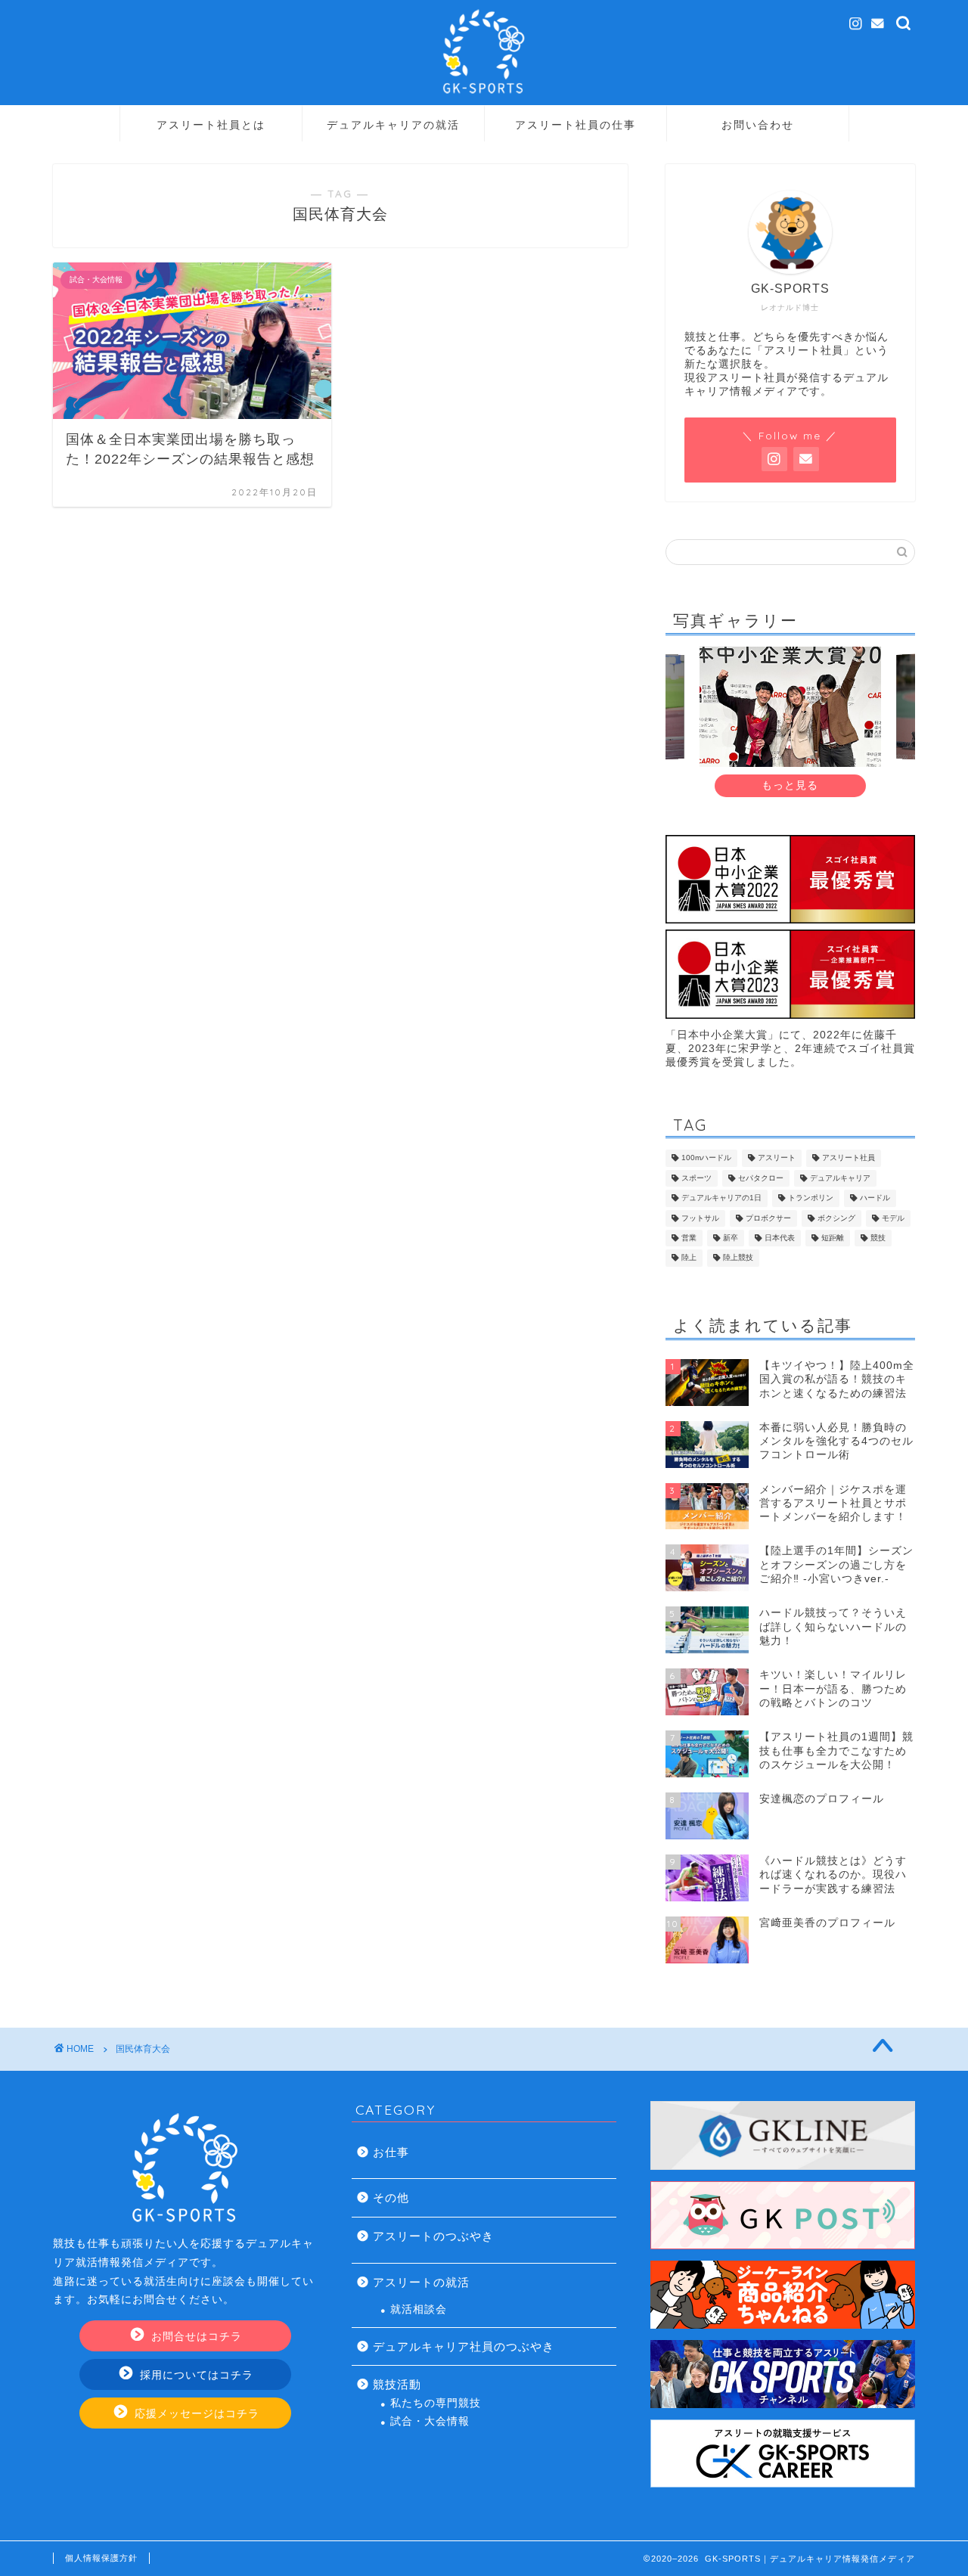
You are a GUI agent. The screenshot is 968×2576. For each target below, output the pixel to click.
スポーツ (697, 1178)
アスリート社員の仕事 (576, 125)
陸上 (689, 1258)
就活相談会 (419, 2309)
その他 (391, 2197)
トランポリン (811, 1198)
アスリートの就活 (421, 2282)
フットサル (700, 1218)
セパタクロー (761, 1178)
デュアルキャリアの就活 (393, 125)
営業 (689, 1238)
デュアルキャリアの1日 (721, 1198)
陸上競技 (738, 1258)
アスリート (777, 1158)
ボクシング (836, 1218)
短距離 (833, 1238)
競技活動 (397, 2384)
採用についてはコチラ (195, 2375)
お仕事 (391, 2152)
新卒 (731, 1238)
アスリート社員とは (211, 125)
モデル (893, 1218)
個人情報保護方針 (101, 2558)
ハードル (875, 1198)
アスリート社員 (849, 1158)
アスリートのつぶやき (433, 2236)
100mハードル (706, 1158)
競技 (878, 1238)
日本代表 (780, 1238)
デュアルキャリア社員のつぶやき (464, 2346)
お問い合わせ (758, 125)
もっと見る (790, 785)
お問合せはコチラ (195, 2337)
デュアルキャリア (840, 1178)
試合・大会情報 (430, 2421)
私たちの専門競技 (436, 2403)
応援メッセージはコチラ (195, 2414)
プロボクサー (768, 1218)
